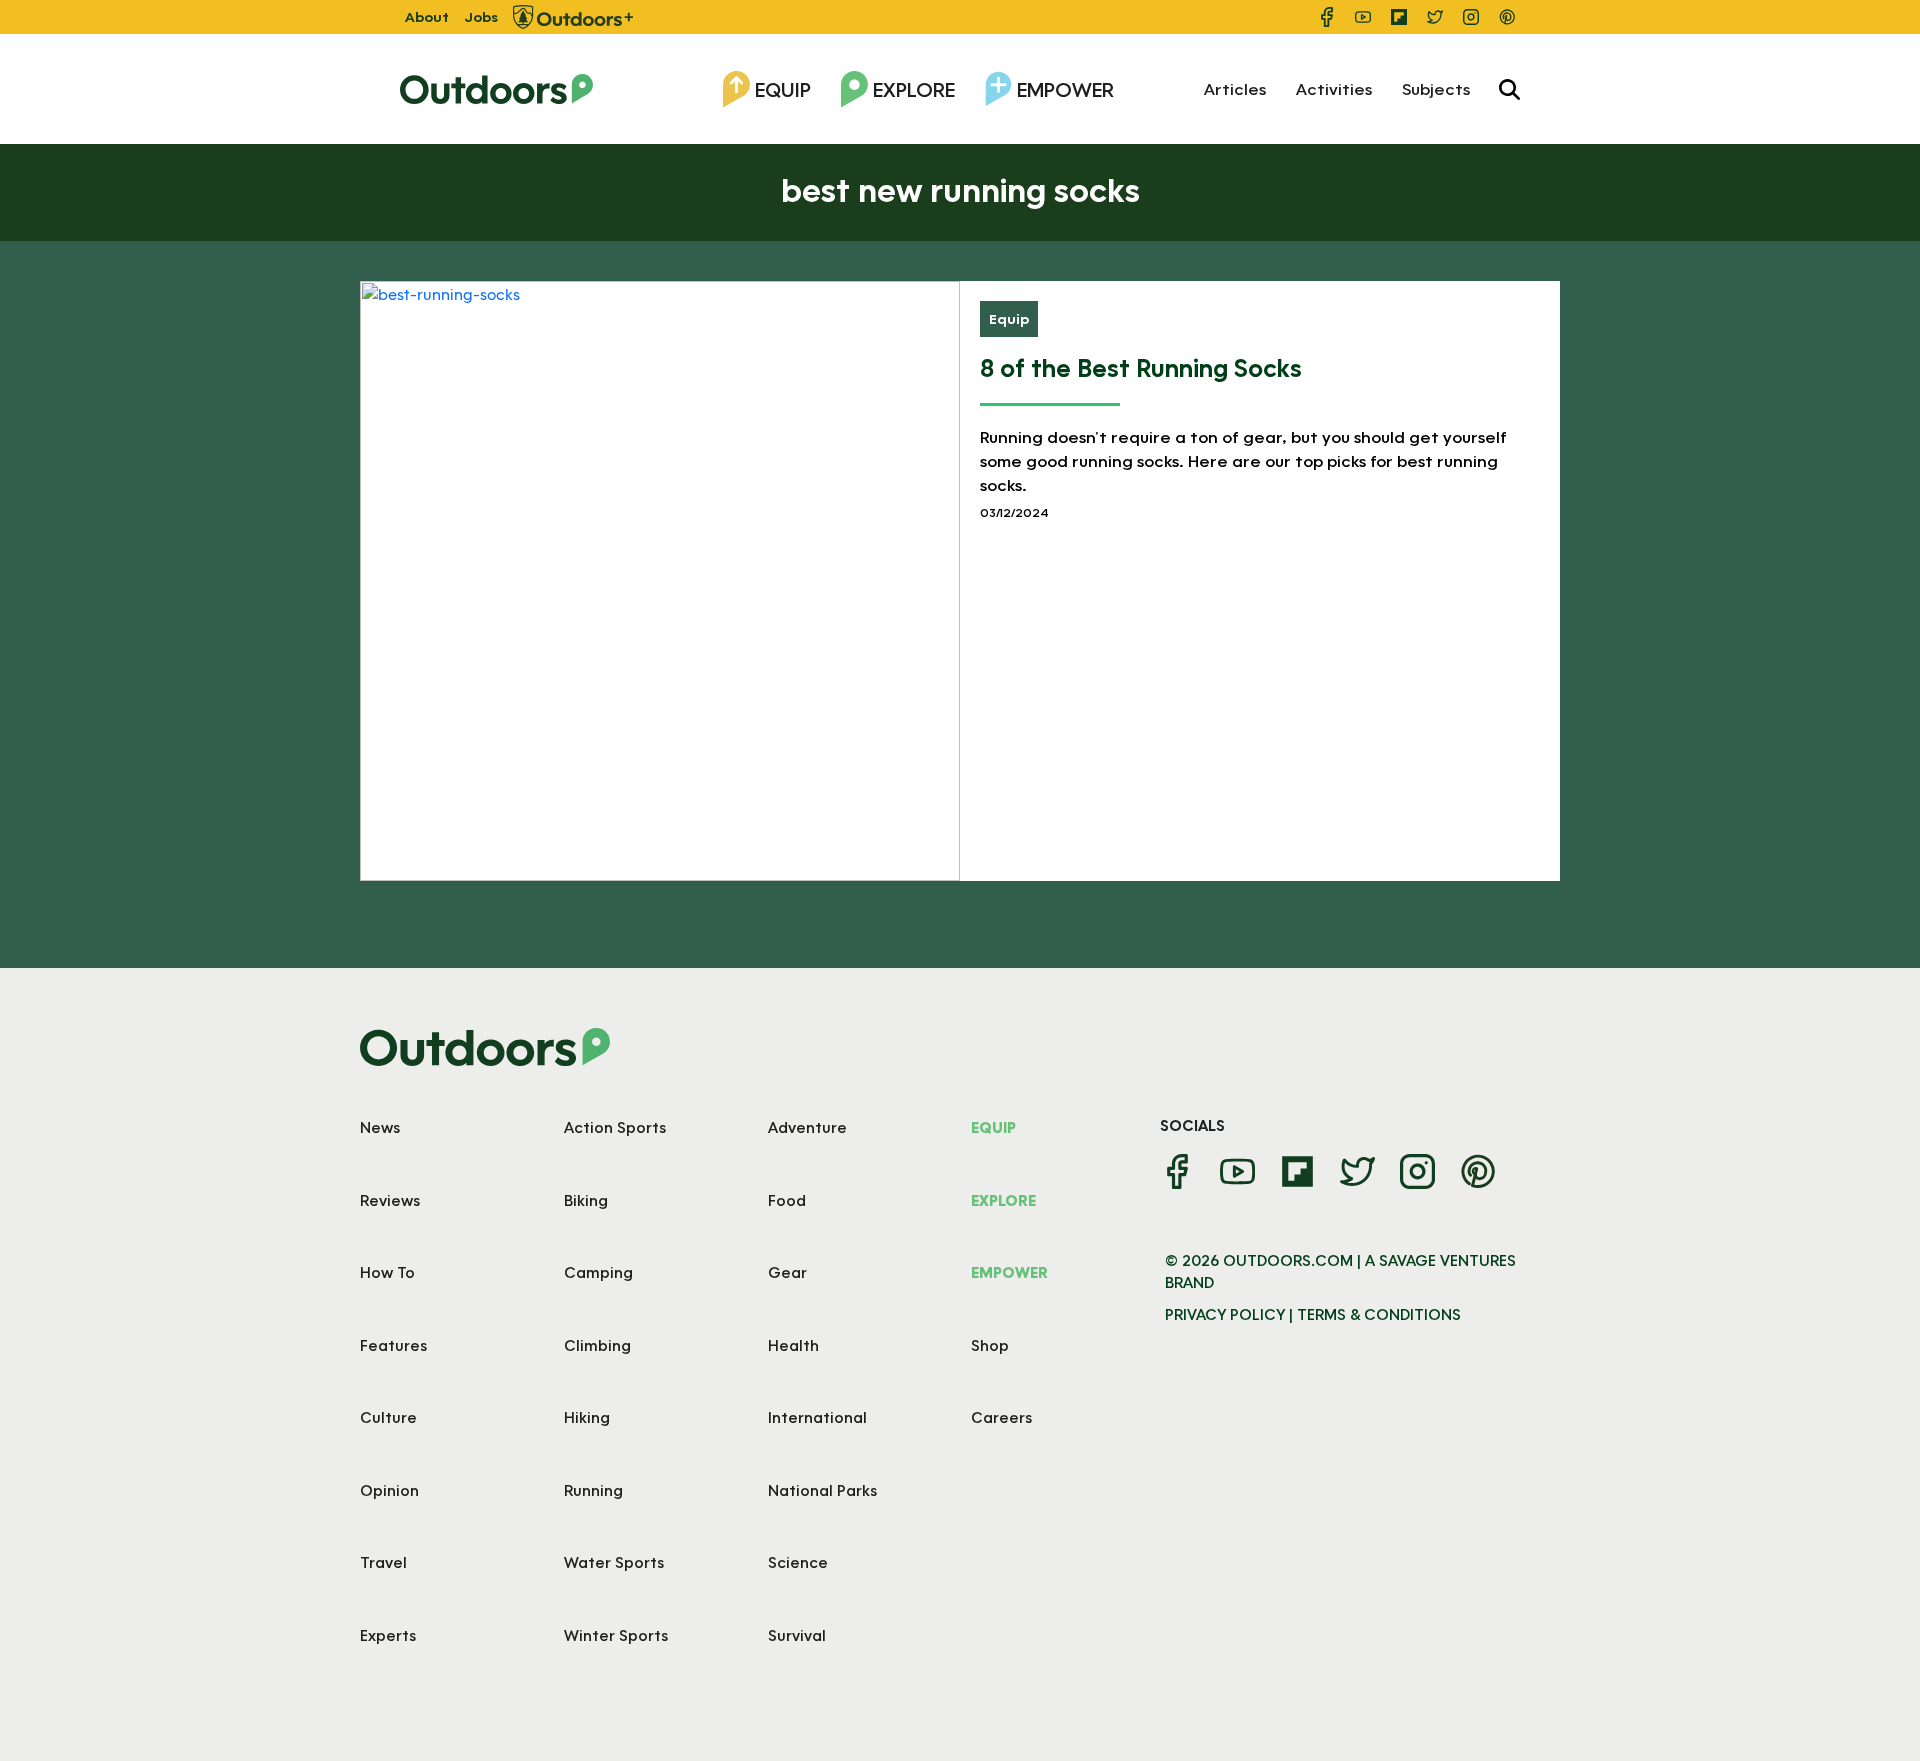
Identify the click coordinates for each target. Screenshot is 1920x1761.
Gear (787, 1272)
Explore (914, 89)
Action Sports (615, 1127)
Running (593, 1490)
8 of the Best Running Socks (1141, 367)
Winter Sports (616, 1635)
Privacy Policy (1225, 1314)
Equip (783, 89)
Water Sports (614, 1562)
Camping (598, 1272)
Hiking (587, 1417)
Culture (388, 1417)
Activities (1334, 88)
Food (787, 1200)
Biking (586, 1200)
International (817, 1417)
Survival (797, 1635)
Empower (1065, 89)
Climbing (597, 1345)
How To (387, 1272)
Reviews (390, 1200)
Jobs (481, 16)
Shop (990, 1345)
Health (793, 1345)
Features (393, 1345)
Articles (1235, 88)
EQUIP (993, 1127)
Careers (1001, 1417)
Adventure (807, 1127)
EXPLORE (1003, 1200)
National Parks (822, 1490)
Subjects (1436, 88)
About (427, 16)
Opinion (389, 1490)
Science (798, 1562)
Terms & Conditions (1379, 1314)
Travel (383, 1562)
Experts (388, 1635)
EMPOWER (1009, 1272)
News (380, 1127)
